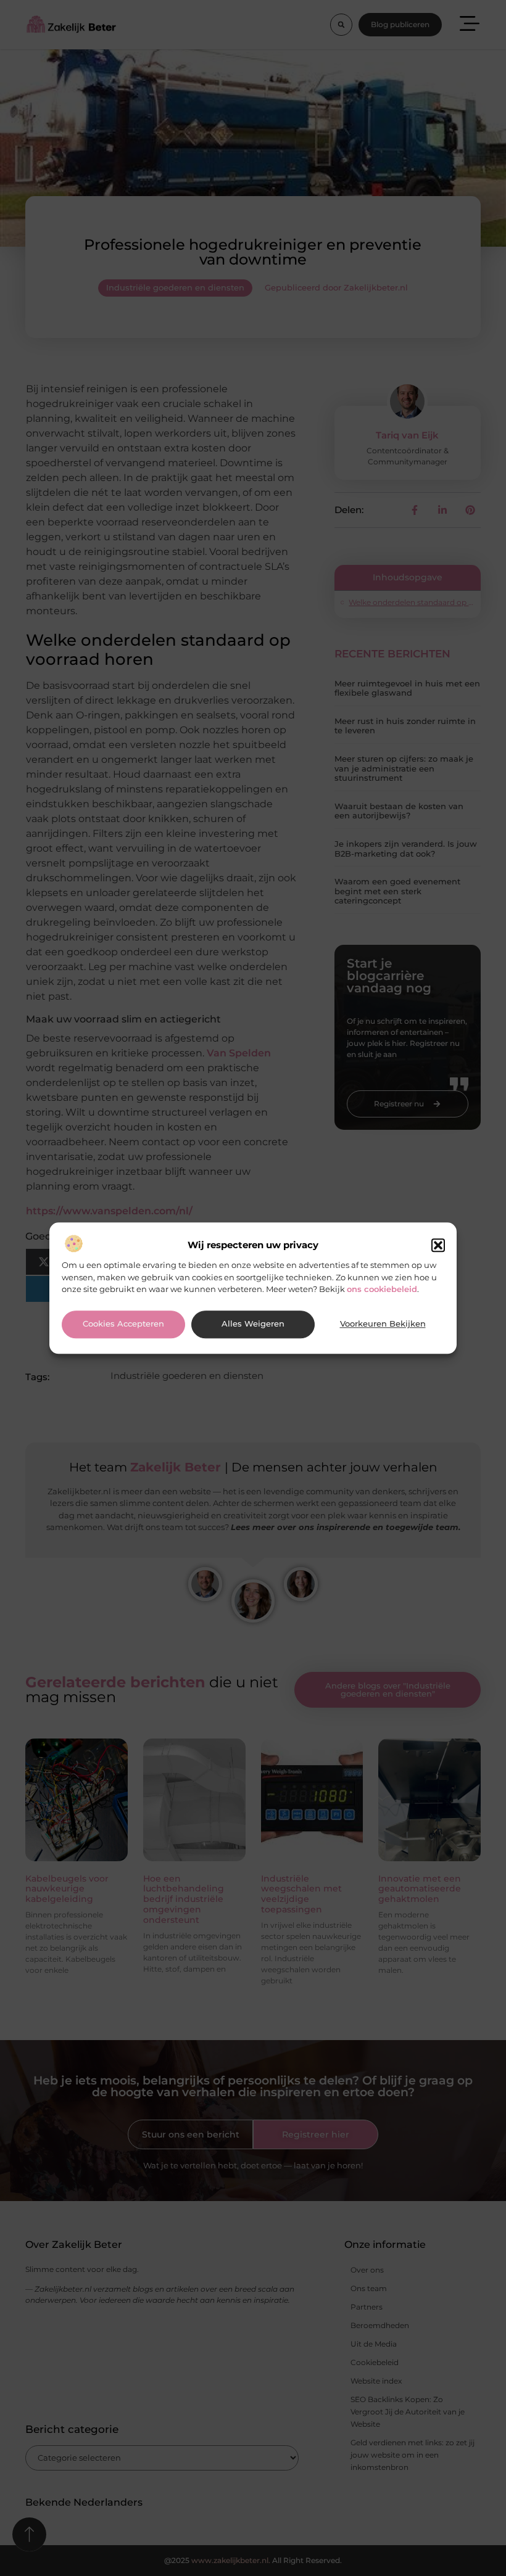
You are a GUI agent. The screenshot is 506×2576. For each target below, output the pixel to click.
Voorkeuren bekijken (383, 1324)
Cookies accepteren (123, 1324)
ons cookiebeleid (382, 1289)
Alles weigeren (253, 1324)
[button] (438, 1246)
